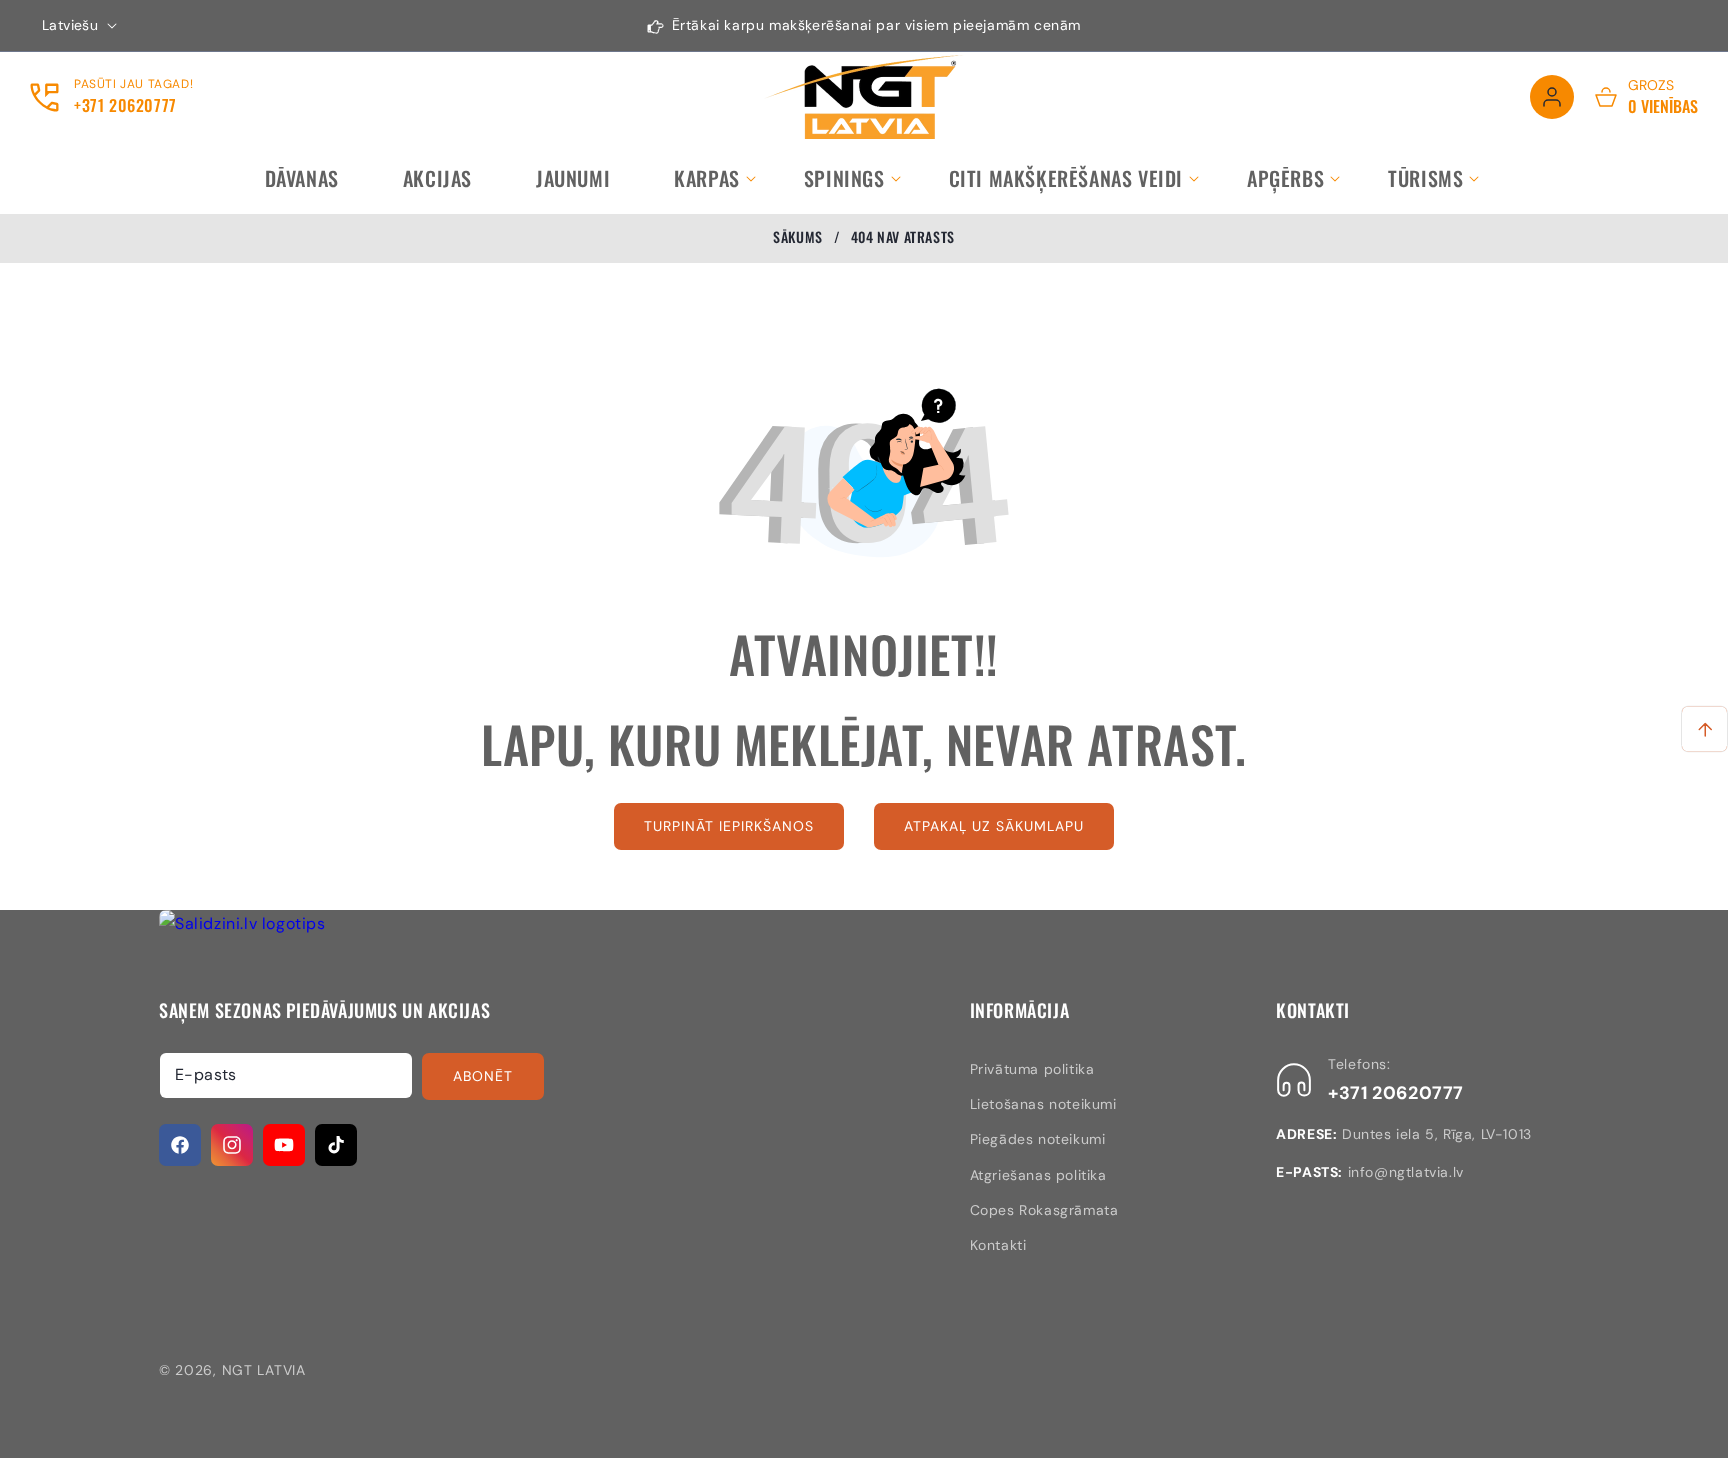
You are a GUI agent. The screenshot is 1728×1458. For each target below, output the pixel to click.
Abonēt (483, 1076)
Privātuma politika (1032, 1069)
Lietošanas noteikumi (1043, 1104)
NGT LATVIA (264, 1370)
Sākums (798, 237)
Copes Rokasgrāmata (1044, 1210)
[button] (707, 178)
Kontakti (998, 1245)
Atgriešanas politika (1038, 1175)
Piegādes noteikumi (1038, 1139)
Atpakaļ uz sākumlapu (994, 826)
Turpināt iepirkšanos (729, 826)
